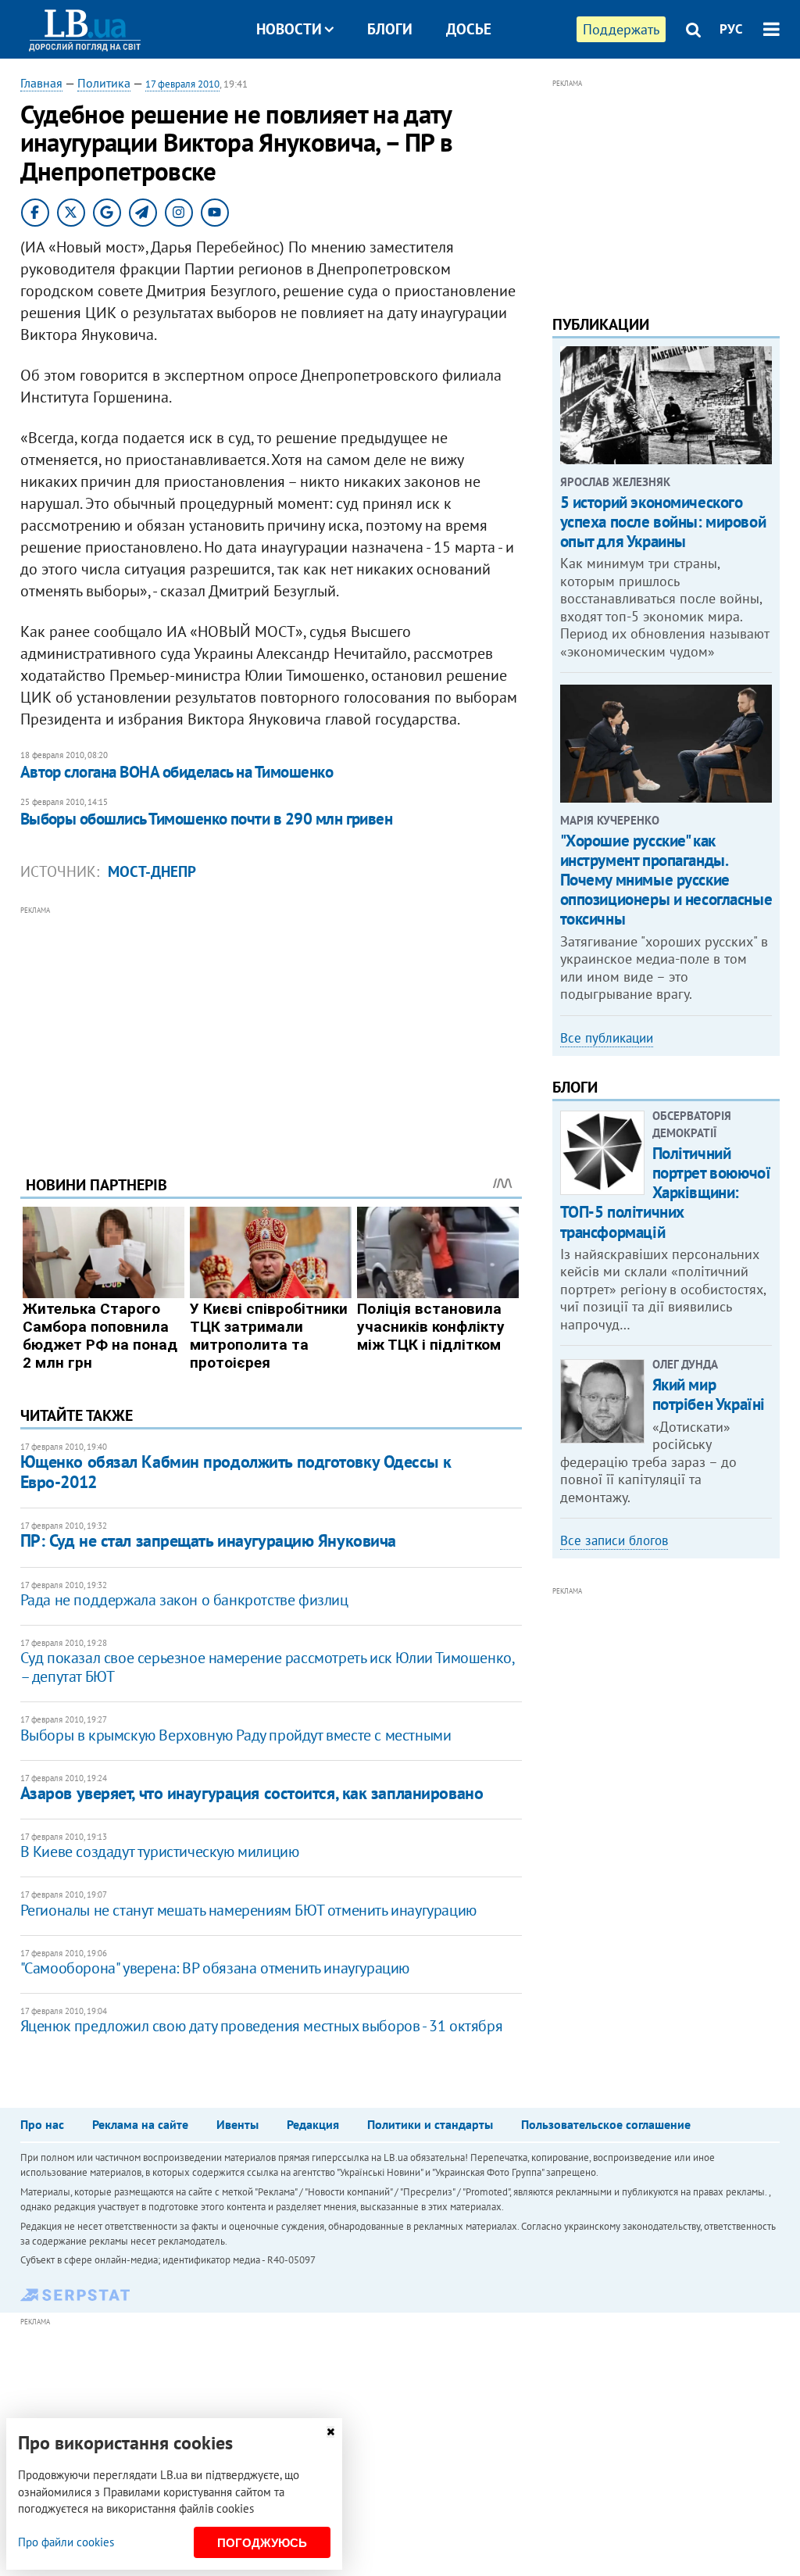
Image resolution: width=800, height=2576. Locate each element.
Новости (289, 29)
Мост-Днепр (152, 871)
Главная (41, 83)
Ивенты (237, 2124)
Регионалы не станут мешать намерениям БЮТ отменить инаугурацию (248, 1910)
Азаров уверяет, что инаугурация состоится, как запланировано (252, 1793)
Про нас (42, 2124)
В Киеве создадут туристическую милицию (160, 1851)
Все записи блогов (614, 1540)
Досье (469, 29)
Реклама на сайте (140, 2124)
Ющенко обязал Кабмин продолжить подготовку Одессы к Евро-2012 (236, 1471)
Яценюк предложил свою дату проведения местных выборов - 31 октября (262, 2026)
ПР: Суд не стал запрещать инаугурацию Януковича (208, 1540)
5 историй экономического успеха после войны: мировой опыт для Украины (663, 522)
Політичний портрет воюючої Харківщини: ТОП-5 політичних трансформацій (666, 1193)
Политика (104, 83)
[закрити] (330, 2432)
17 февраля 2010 (182, 84)
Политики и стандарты (430, 2124)
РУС (731, 29)
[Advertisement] (271, 1029)
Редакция (313, 2124)
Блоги (390, 29)
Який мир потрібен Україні (709, 1394)
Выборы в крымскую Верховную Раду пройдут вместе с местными (236, 1735)
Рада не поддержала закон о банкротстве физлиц (184, 1600)
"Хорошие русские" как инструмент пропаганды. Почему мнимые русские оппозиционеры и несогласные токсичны (666, 880)
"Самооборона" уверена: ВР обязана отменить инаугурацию (215, 1968)
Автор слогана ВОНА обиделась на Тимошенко (177, 772)
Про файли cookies (66, 2542)
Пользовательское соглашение (606, 2124)
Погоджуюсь (262, 2543)
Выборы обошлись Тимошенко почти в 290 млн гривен (207, 819)
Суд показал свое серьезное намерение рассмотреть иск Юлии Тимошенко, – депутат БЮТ (267, 1667)
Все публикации (607, 1038)
